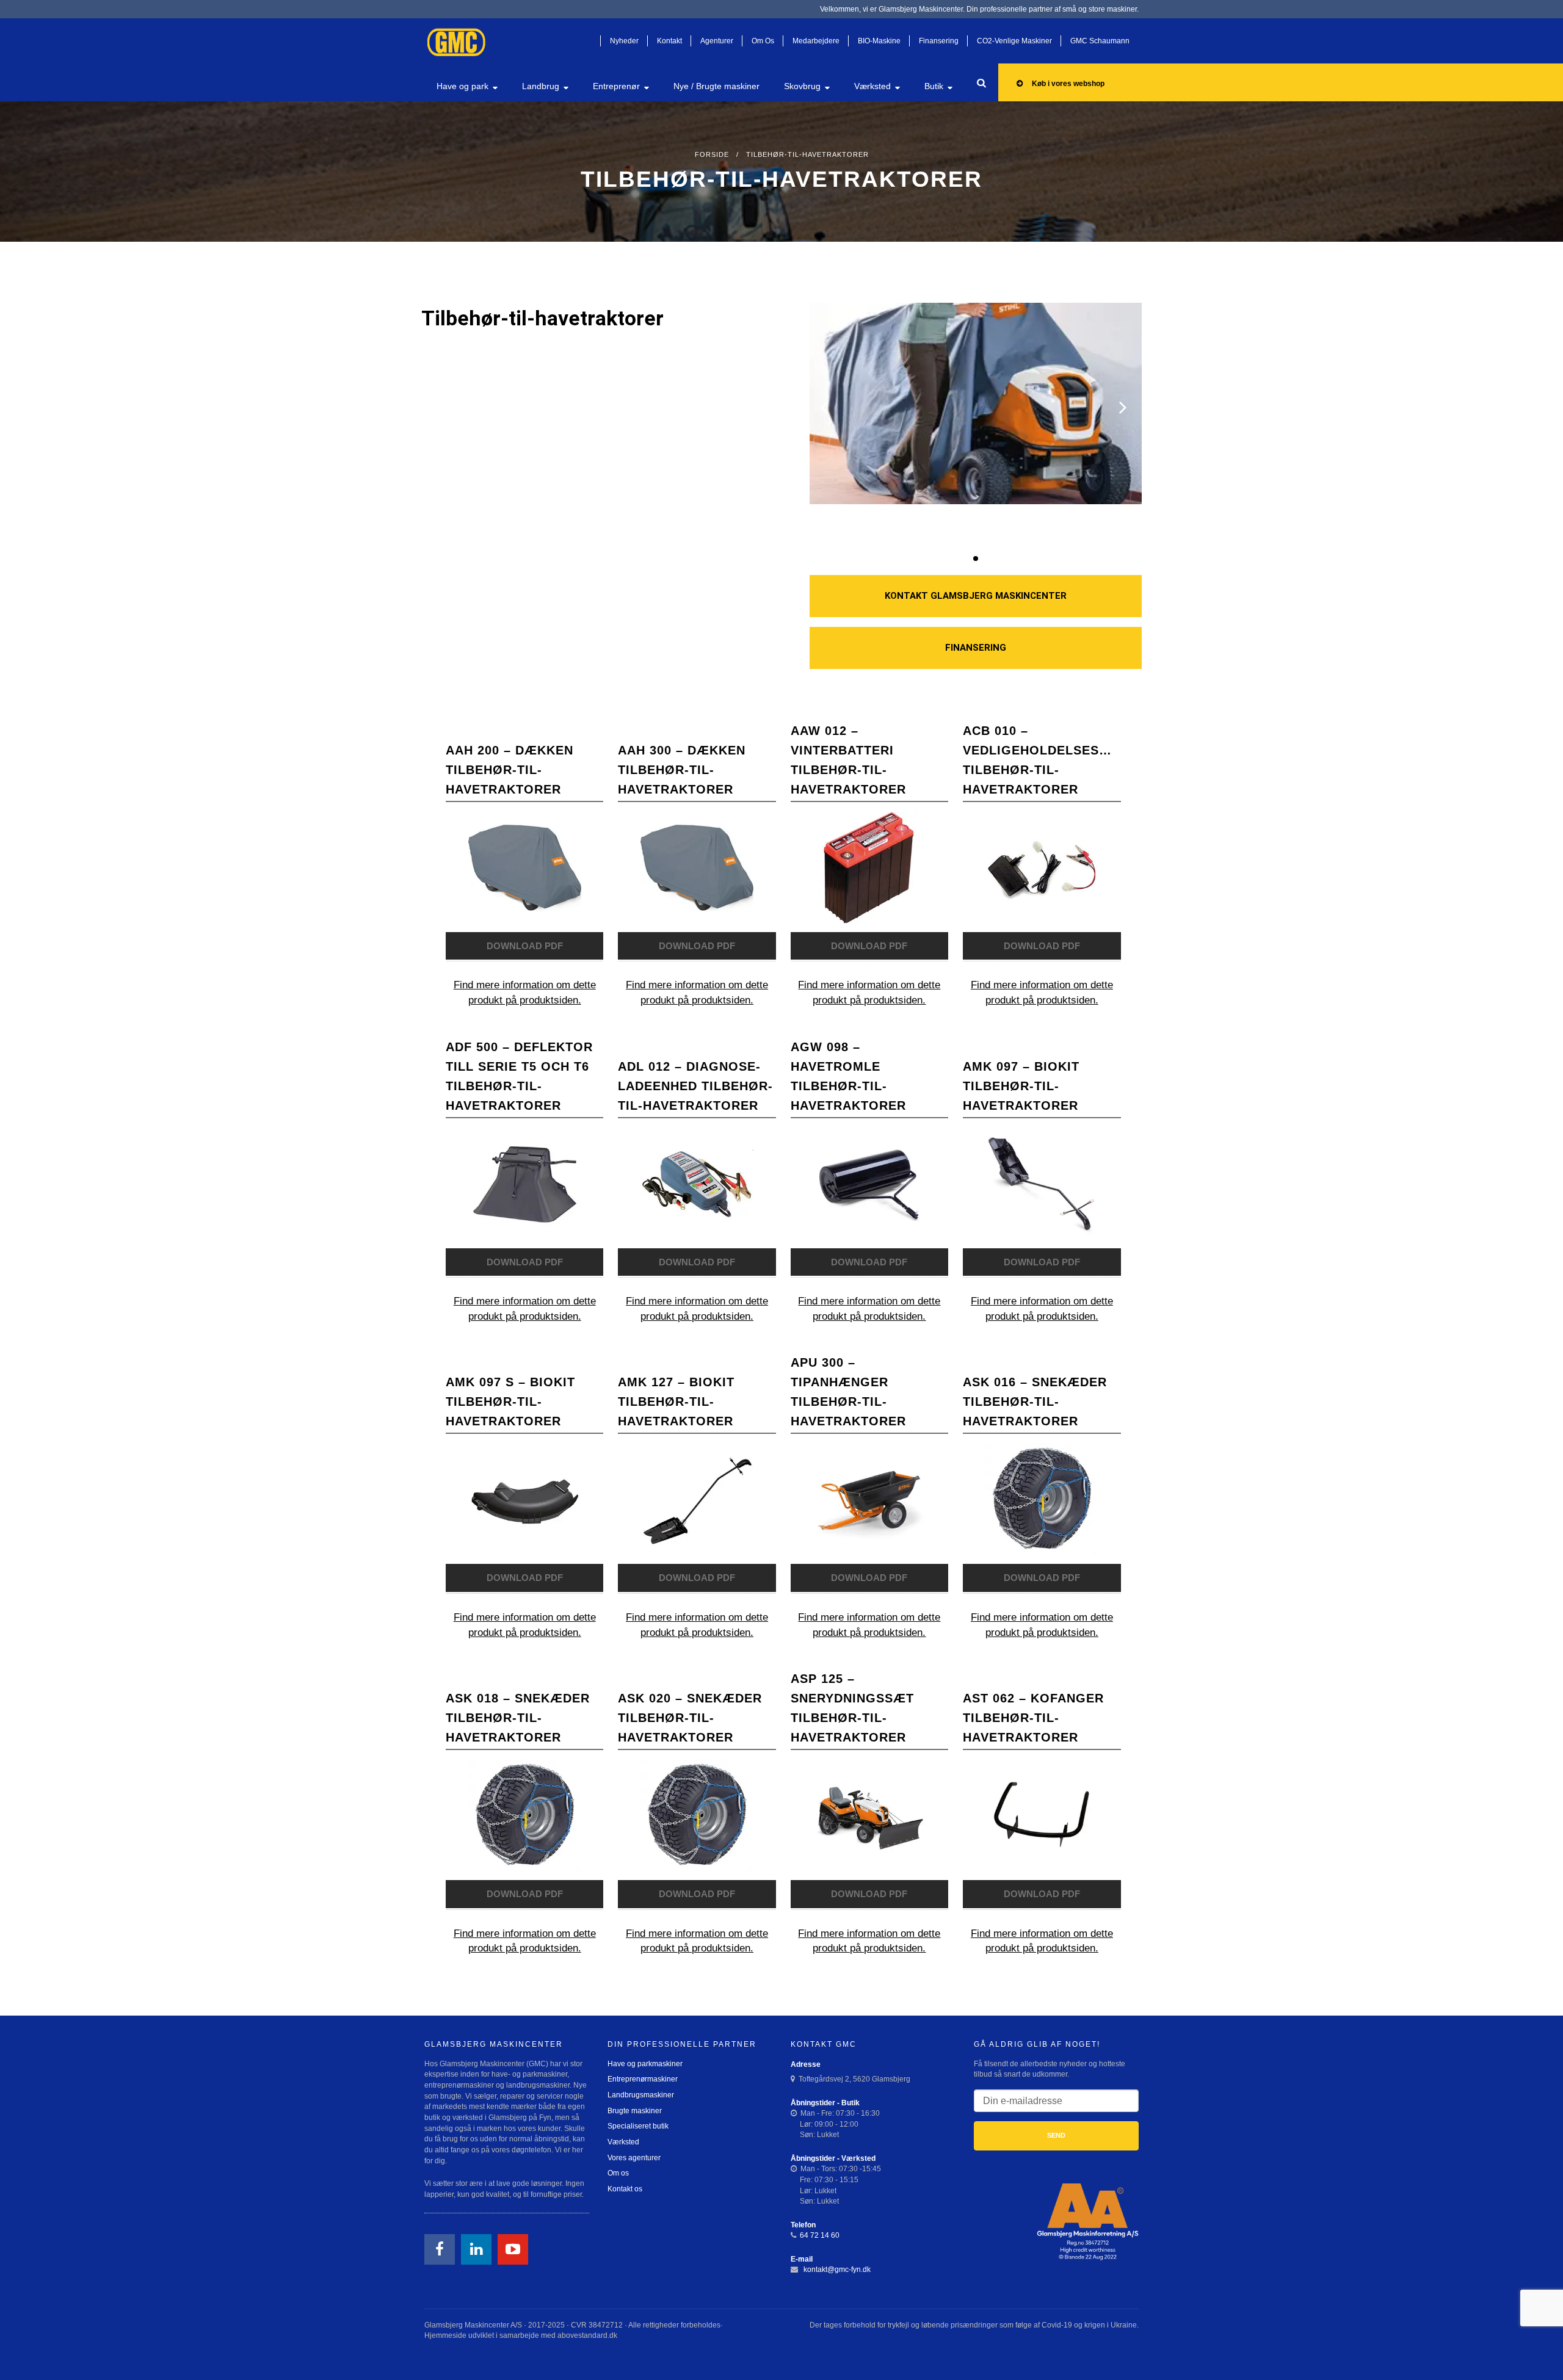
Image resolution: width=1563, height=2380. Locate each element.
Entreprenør (616, 86)
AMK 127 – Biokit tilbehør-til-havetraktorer (676, 1402)
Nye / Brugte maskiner (716, 86)
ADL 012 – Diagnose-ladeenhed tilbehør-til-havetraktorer (695, 1086)
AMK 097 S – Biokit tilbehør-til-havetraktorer (510, 1402)
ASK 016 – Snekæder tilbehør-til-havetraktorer (1035, 1402)
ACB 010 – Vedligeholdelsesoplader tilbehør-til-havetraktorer (1042, 760)
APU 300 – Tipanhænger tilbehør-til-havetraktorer (848, 1392)
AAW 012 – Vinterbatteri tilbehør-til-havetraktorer (848, 760)
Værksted (872, 86)
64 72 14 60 (820, 2235)
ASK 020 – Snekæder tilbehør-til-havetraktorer (690, 1718)
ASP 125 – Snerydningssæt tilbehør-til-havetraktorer (852, 1708)
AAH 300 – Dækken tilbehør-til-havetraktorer (682, 770)
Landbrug (541, 86)
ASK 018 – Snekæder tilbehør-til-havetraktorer (518, 1718)
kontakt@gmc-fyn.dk (836, 2270)
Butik (934, 86)
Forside (712, 154)
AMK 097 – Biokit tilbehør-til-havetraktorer (1021, 1086)
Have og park (462, 86)
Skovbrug (802, 86)
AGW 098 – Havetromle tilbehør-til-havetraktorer (848, 1076)
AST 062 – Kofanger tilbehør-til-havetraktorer (1033, 1718)
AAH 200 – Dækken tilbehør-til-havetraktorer (510, 770)
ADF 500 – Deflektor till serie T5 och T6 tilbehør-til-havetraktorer (519, 1076)
